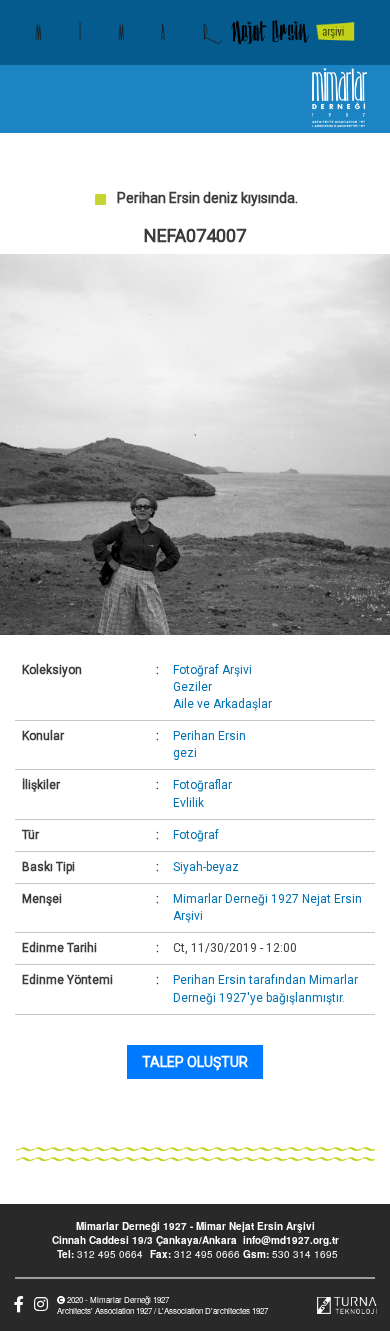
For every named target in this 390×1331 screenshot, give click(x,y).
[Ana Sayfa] (195, 32)
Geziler (192, 687)
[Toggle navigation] (33, 99)
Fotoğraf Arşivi (212, 670)
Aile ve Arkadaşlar (222, 704)
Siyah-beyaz (206, 867)
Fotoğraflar (202, 785)
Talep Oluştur (195, 1062)
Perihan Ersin (209, 736)
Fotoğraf (196, 835)
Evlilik (188, 803)
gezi (185, 753)
